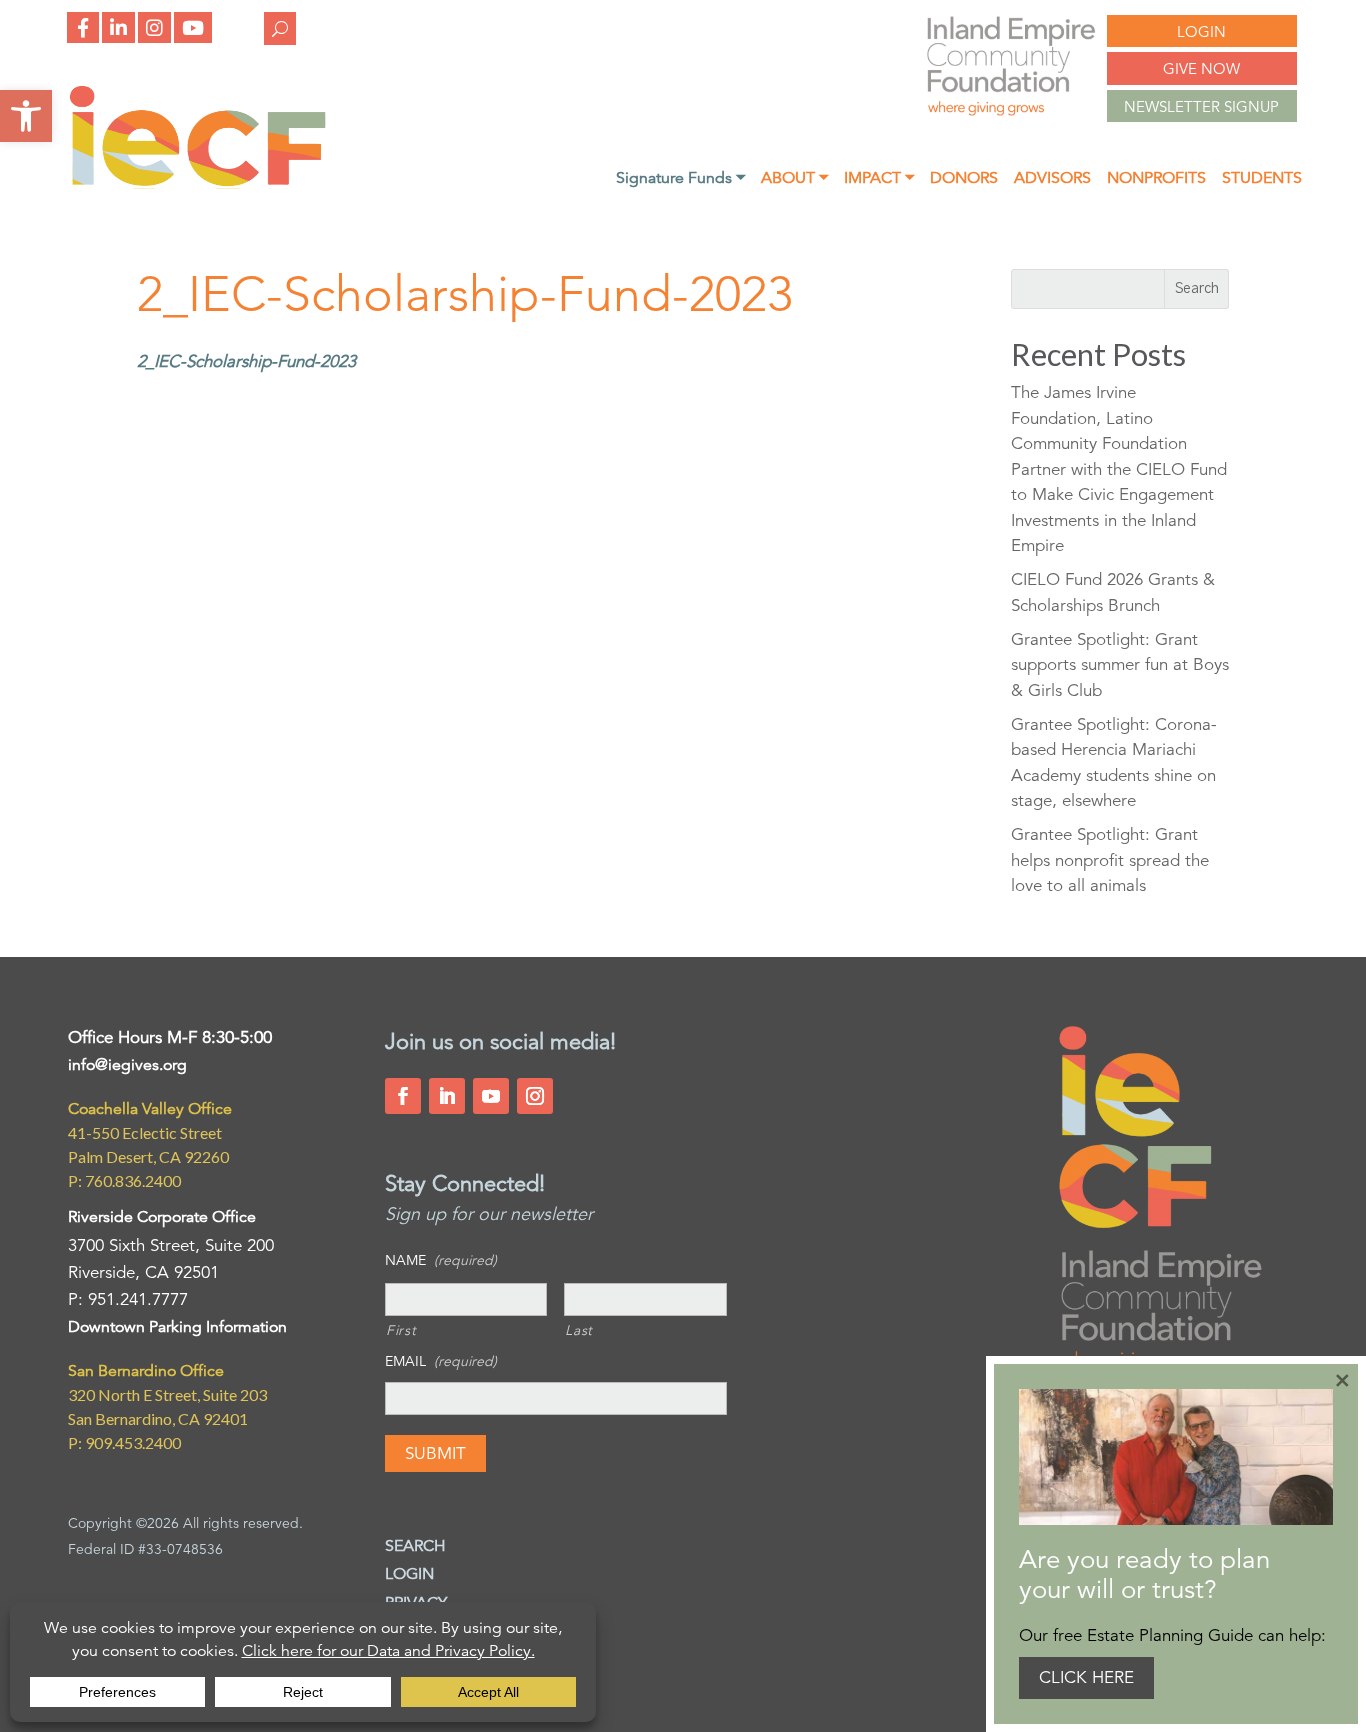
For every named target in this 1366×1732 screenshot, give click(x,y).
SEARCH (415, 1546)
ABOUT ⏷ (794, 179)
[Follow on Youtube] (491, 1096)
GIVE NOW (1201, 68)
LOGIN (1201, 31)
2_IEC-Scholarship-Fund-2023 (246, 361)
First (401, 1330)
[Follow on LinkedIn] (447, 1096)
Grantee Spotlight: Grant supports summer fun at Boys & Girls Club (1120, 665)
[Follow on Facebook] (403, 1096)
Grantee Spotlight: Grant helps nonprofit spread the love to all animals (1110, 860)
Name (441, 1260)
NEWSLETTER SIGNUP (1201, 106)
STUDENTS (1262, 179)
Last (579, 1330)
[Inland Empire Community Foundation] (197, 183)
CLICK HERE (1086, 1677)
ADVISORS (1052, 179)
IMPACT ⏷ (879, 179)
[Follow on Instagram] (535, 1096)
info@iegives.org (127, 1065)
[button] (26, 116)
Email (441, 1361)
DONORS (964, 179)
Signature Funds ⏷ (680, 179)
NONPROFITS (1156, 179)
